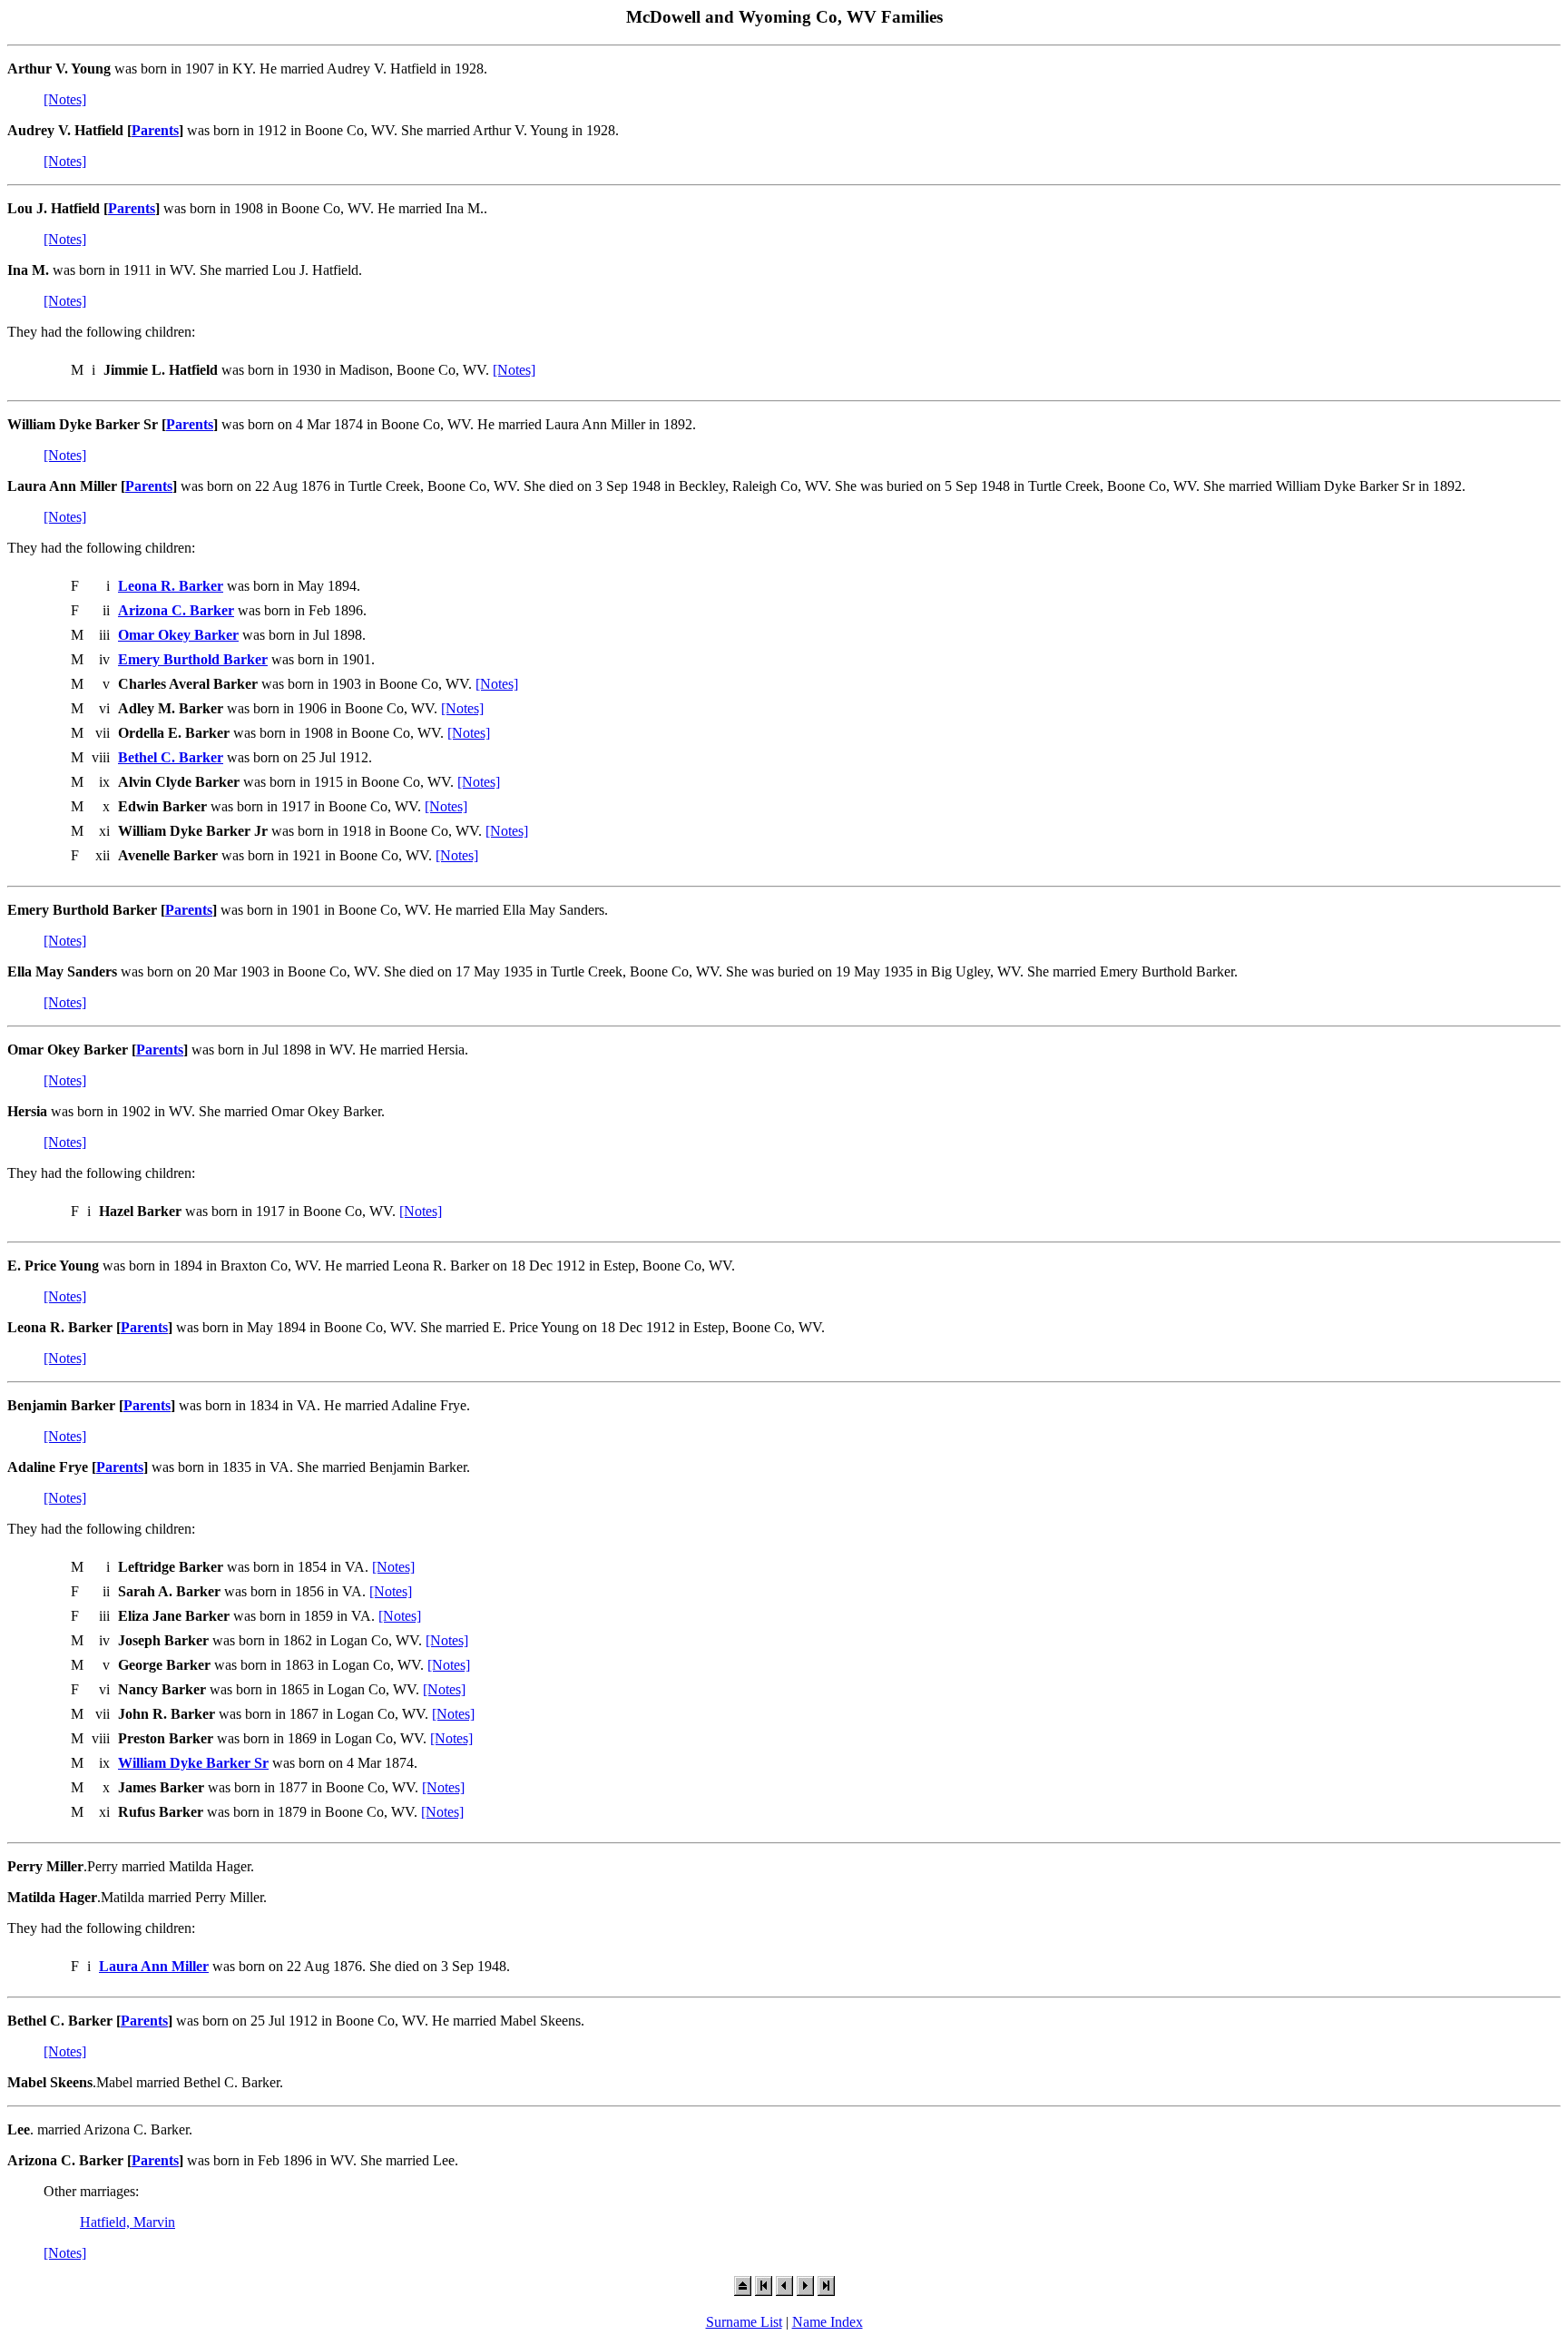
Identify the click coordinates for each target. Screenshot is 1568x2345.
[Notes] (65, 99)
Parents (155, 130)
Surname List (744, 2322)
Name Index (828, 2322)
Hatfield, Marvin (127, 2222)
